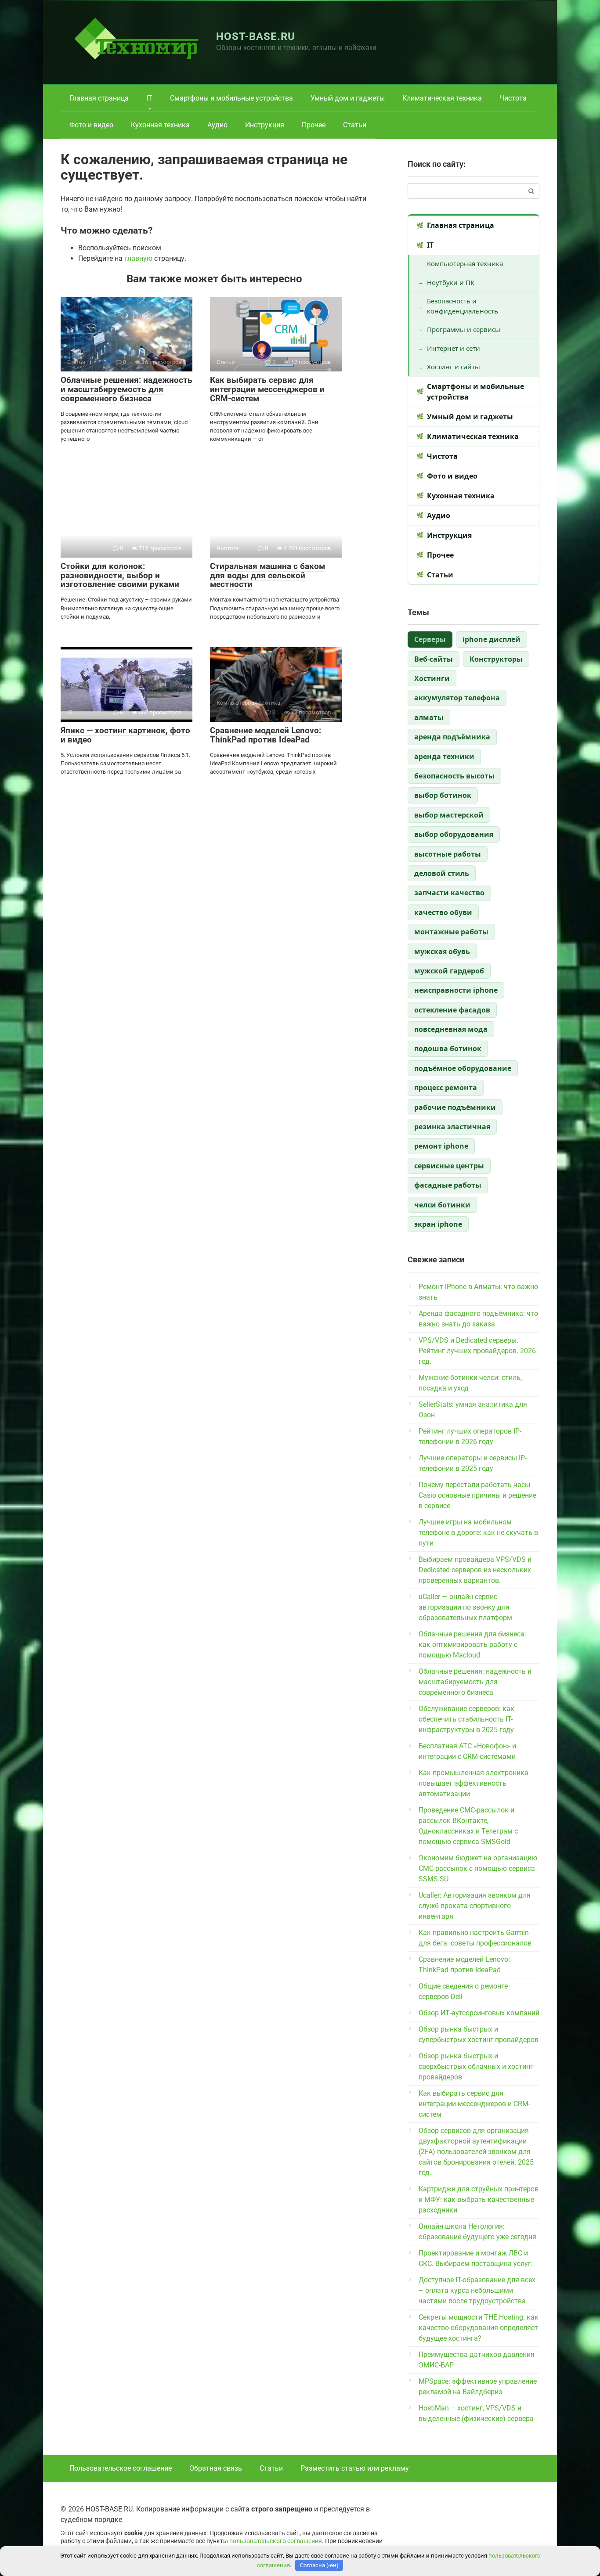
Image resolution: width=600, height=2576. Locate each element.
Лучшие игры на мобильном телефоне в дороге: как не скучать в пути (478, 1533)
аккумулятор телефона (457, 698)
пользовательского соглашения (276, 2541)
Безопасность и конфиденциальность (463, 306)
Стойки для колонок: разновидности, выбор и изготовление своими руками (120, 575)
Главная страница (99, 98)
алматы (429, 717)
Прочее (314, 125)
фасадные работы (448, 1185)
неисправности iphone (456, 990)
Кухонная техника (160, 125)
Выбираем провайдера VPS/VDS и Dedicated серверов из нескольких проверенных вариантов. (475, 1570)
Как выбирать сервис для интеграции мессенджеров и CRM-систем (267, 389)
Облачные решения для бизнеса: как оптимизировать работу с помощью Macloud (472, 1645)
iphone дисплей (492, 639)
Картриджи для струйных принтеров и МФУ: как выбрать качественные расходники (479, 2200)
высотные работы (448, 854)
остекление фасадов (452, 1010)
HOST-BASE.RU (256, 36)
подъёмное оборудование (463, 1068)
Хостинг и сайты (454, 367)
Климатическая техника (442, 98)
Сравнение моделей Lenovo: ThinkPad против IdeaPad (266, 735)
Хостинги (432, 678)
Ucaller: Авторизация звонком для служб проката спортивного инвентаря (475, 1906)
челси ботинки (442, 1205)
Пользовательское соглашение (121, 2468)
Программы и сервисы (464, 329)
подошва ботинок (448, 1048)
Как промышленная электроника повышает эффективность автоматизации (473, 1783)
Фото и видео (91, 125)
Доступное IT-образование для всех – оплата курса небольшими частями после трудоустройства (477, 2290)
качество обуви (443, 912)
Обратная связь (216, 2468)
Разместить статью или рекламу (355, 2468)
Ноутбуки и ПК (451, 282)
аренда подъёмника (452, 737)
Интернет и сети (454, 348)
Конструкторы (496, 659)
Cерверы (430, 639)
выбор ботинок (443, 795)
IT (149, 98)
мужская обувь (442, 951)
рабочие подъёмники (455, 1107)
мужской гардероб (449, 971)
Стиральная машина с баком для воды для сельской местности (267, 575)
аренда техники (444, 757)
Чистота (513, 98)
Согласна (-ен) (319, 2565)
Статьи (355, 125)
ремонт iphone (441, 1146)
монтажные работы (451, 932)
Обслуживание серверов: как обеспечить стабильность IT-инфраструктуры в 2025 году (466, 1719)
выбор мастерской (449, 815)
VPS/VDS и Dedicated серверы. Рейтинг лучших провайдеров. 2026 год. (477, 1351)
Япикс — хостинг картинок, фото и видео (125, 735)
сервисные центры (449, 1166)
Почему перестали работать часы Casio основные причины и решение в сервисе (477, 1495)
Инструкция (265, 125)
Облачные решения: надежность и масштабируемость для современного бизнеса (127, 389)
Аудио (217, 125)
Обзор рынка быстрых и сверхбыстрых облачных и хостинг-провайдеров (477, 2066)
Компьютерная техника (465, 263)
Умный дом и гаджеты (348, 98)
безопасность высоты (454, 776)
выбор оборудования (454, 834)
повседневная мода (451, 1029)
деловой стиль (442, 873)
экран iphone (438, 1224)
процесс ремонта (446, 1088)
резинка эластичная (452, 1127)
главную (138, 258)
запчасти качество (449, 893)
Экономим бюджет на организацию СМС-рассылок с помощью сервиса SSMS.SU (478, 1868)
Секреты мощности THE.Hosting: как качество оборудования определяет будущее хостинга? (479, 2328)
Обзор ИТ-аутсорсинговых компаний (479, 2013)
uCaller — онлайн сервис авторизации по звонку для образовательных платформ (465, 1607)
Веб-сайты (434, 659)
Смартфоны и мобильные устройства (231, 98)
